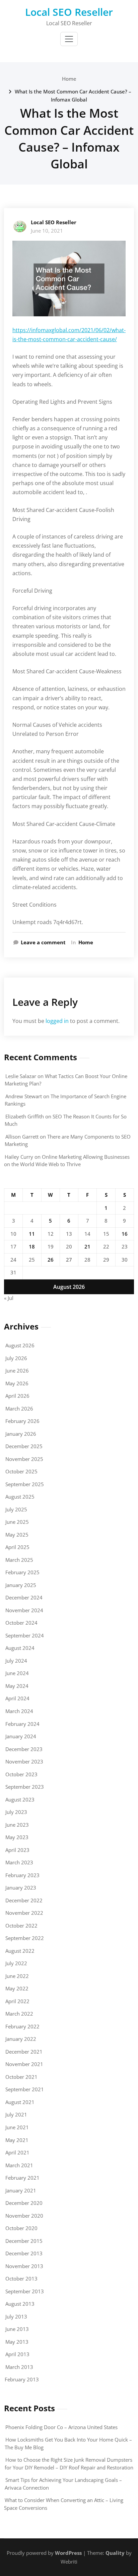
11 (32, 1234)
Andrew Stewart (24, 1096)
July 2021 (16, 2114)
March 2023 (19, 1862)
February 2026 (22, 1421)
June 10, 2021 (47, 231)
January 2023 (21, 1888)
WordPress (68, 2553)
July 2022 (16, 1963)
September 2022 (25, 1938)
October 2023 (21, 1774)
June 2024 (17, 1673)
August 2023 (20, 1799)
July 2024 (16, 1661)
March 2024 (19, 1711)
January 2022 (21, 2039)
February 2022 (22, 2026)
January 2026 (21, 1434)
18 (32, 1246)
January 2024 (21, 1736)
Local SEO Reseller (69, 12)
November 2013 (24, 2266)
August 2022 (20, 1951)
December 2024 (24, 1597)
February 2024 (22, 1724)
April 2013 (17, 2354)
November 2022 (24, 1913)
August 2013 (20, 2304)
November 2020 (24, 2216)
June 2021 (17, 2127)
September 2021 (25, 2089)
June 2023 (17, 1825)
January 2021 (21, 2190)
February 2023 (22, 1875)
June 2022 (17, 1976)
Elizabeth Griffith (25, 1116)
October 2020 (21, 2228)
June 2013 (17, 2329)
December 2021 (24, 2052)
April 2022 (17, 2001)
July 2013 (16, 2316)
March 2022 (19, 2014)
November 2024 (24, 1610)
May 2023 (17, 1837)
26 (51, 1260)
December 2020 (24, 2203)
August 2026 (20, 1345)
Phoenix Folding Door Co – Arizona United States (61, 2427)
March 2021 (19, 2165)
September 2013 (25, 2291)
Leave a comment (43, 942)
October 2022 (21, 1926)
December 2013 (24, 2253)
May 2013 (17, 2342)
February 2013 (22, 2379)
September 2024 (25, 1635)
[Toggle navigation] (69, 39)
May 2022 (17, 1988)
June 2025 (17, 1522)
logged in (57, 1021)
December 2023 (24, 1749)
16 (125, 1234)
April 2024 (17, 1698)
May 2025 (17, 1535)
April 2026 (17, 1396)
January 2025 (21, 1585)
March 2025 (19, 1560)
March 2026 (19, 1409)
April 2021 (17, 2152)
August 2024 (20, 1648)
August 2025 (20, 1497)
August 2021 (20, 2102)
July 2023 (16, 1812)
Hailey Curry (19, 1157)
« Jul (9, 1298)
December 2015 (24, 2241)
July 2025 (16, 1509)
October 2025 (21, 1471)
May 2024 (17, 1686)
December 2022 (24, 1900)
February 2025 (22, 1572)
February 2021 (22, 2178)
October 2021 (21, 2077)
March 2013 (19, 2367)
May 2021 (17, 2140)
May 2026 (17, 1383)
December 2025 (24, 1446)
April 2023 (17, 1850)
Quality (115, 2553)
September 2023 (25, 1787)
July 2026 (16, 1358)
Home (69, 79)
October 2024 (21, 1623)
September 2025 (25, 1484)
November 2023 (24, 1761)
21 (87, 1246)
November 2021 (24, 2064)
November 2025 (24, 1459)
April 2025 (17, 1547)
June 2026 (17, 1371)
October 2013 (21, 2278)
